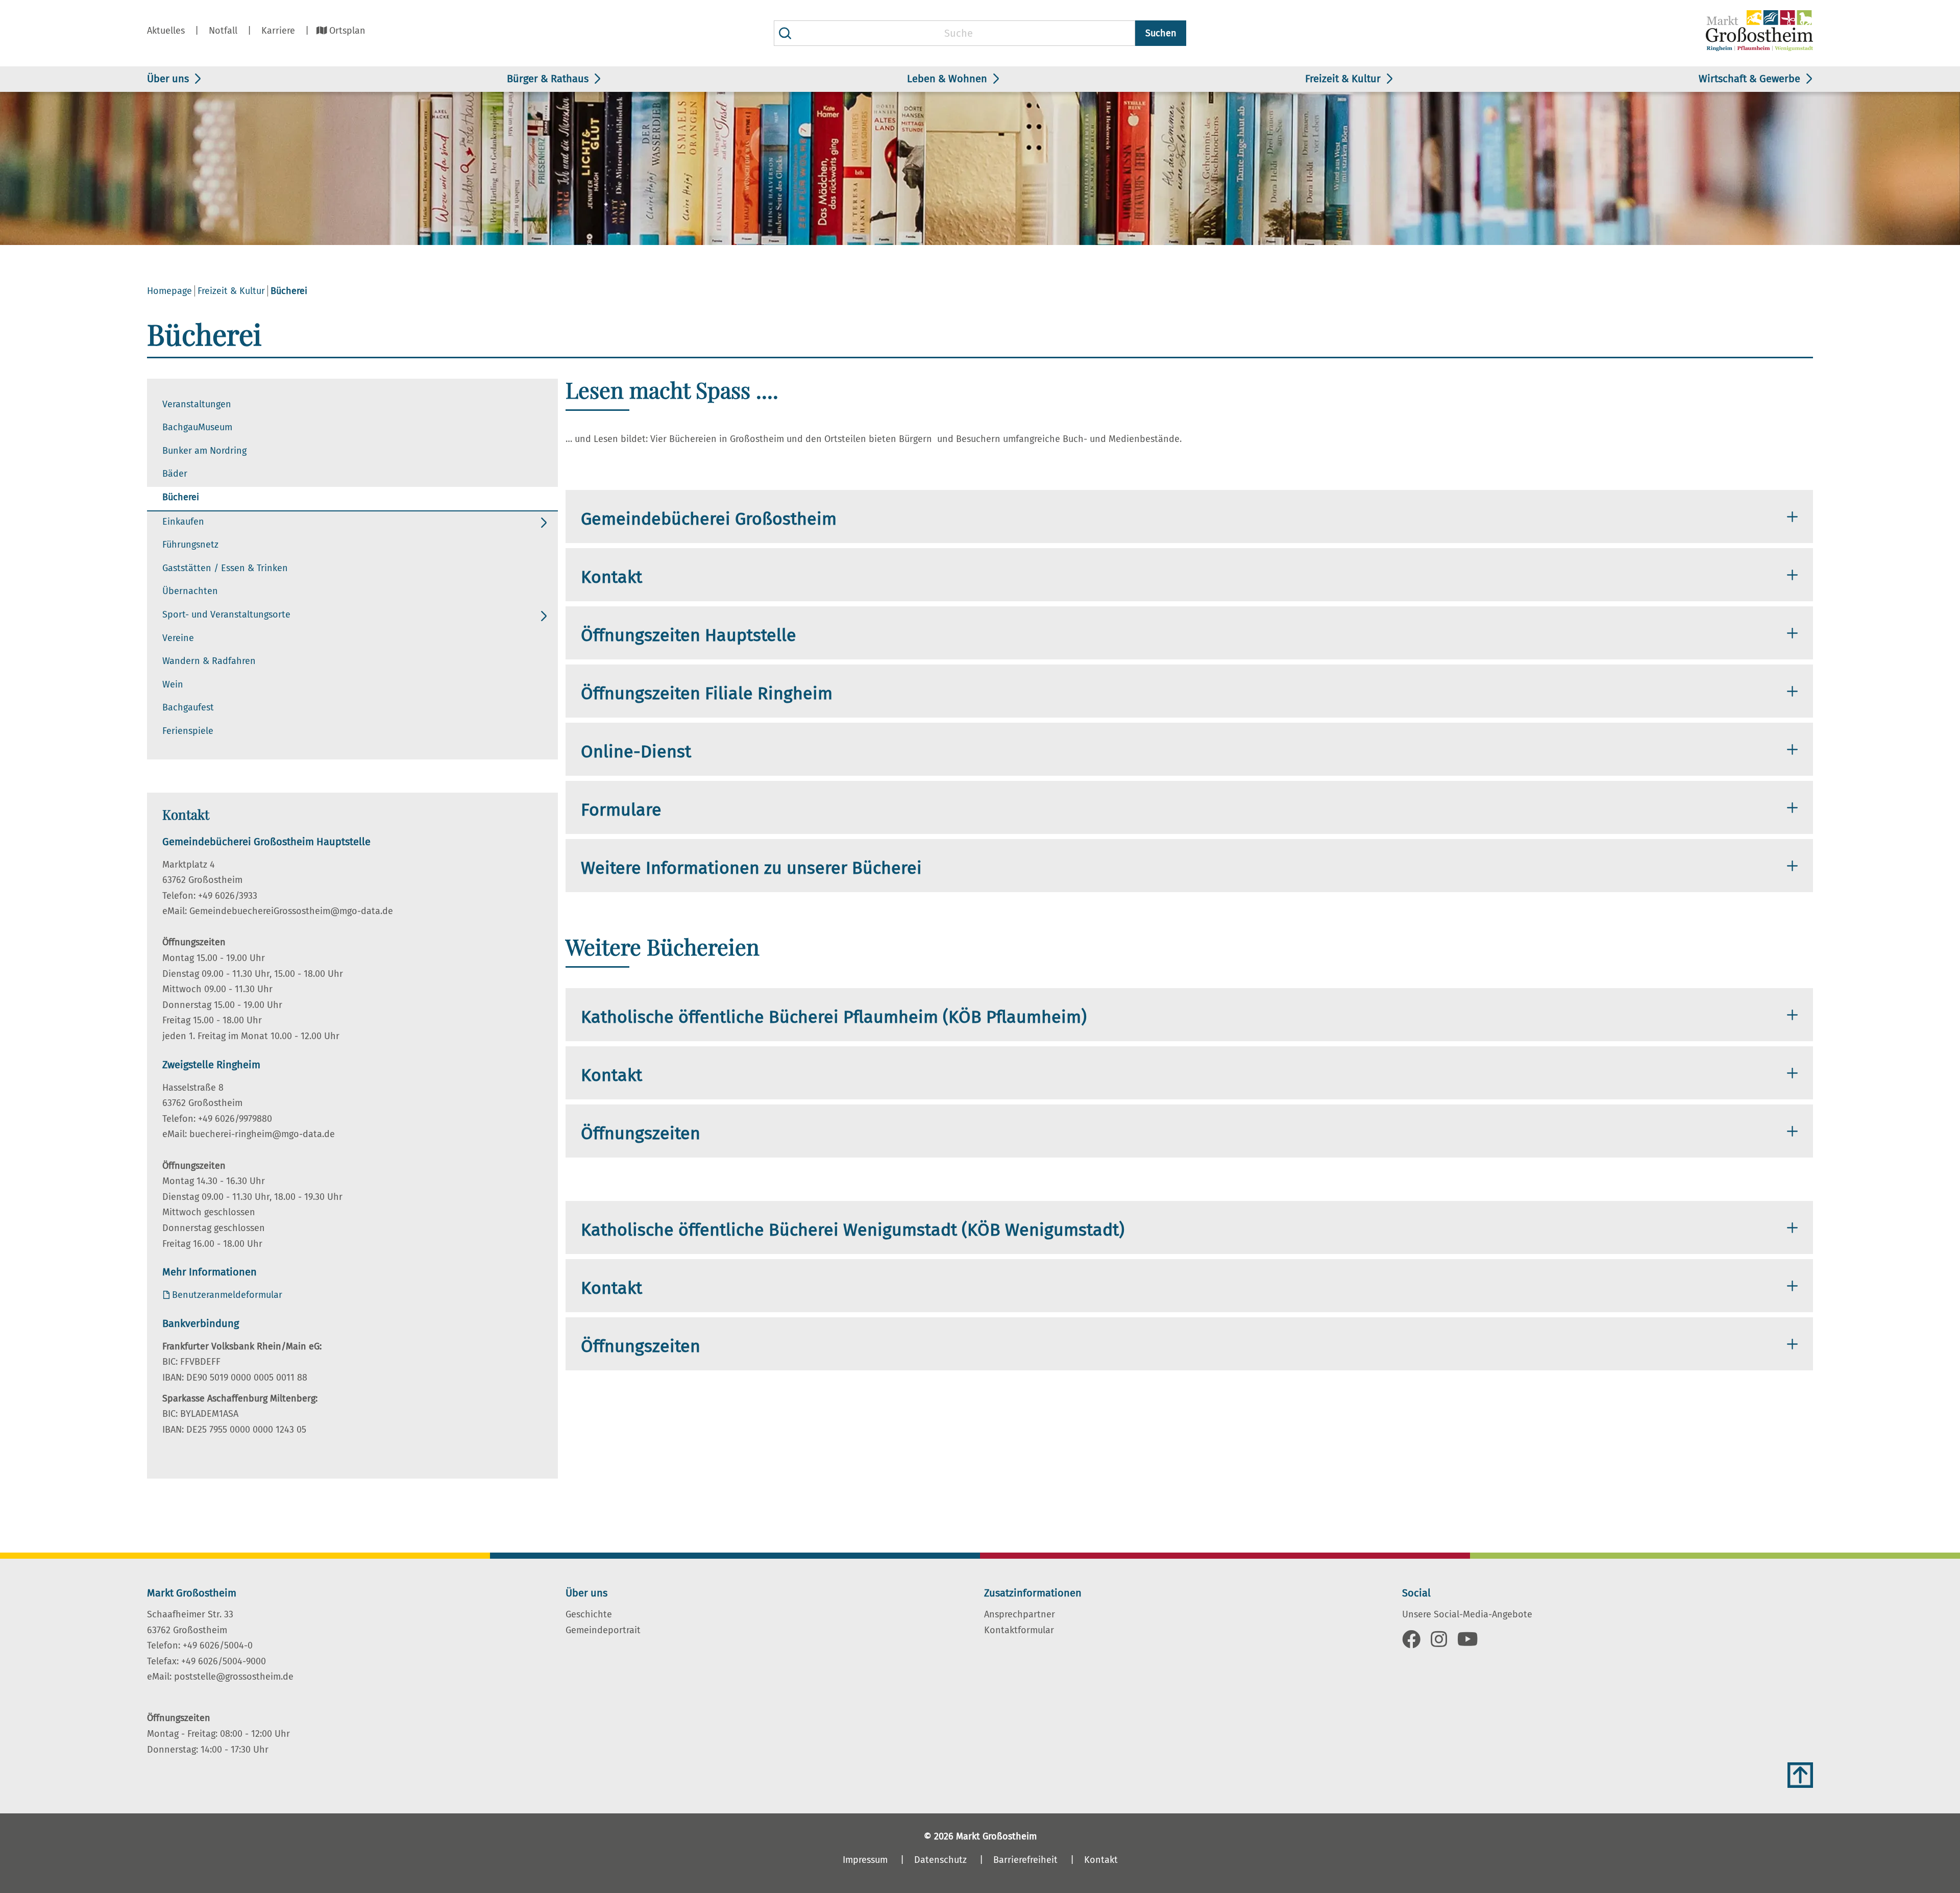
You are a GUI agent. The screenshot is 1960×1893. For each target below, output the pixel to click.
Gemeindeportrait (603, 1630)
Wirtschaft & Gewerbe (1749, 79)
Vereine (178, 638)
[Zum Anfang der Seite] (1800, 1775)
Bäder (175, 474)
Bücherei (181, 497)
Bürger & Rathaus (548, 79)
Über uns (168, 79)
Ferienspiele (188, 731)
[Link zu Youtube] (1468, 1643)
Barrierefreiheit (1025, 1860)
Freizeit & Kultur (1343, 79)
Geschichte (589, 1614)
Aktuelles (166, 31)
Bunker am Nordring (204, 451)
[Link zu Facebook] (1411, 1643)
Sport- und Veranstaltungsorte (226, 614)
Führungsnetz (190, 545)
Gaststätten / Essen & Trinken (225, 568)
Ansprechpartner (1020, 1614)
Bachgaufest (188, 707)
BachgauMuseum (197, 427)
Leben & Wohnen (947, 79)
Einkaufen (183, 522)
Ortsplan (347, 31)
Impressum (865, 1860)
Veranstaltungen (197, 404)
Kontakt (1101, 1860)
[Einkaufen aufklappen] (544, 523)
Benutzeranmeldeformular (227, 1295)
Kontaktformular (1019, 1630)
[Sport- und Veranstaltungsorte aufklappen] (544, 616)
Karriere (278, 31)
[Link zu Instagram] (1439, 1643)
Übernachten (190, 591)
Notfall (223, 31)
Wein (173, 684)
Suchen (1161, 33)
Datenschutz (940, 1860)
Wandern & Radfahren (209, 661)
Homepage (169, 291)
